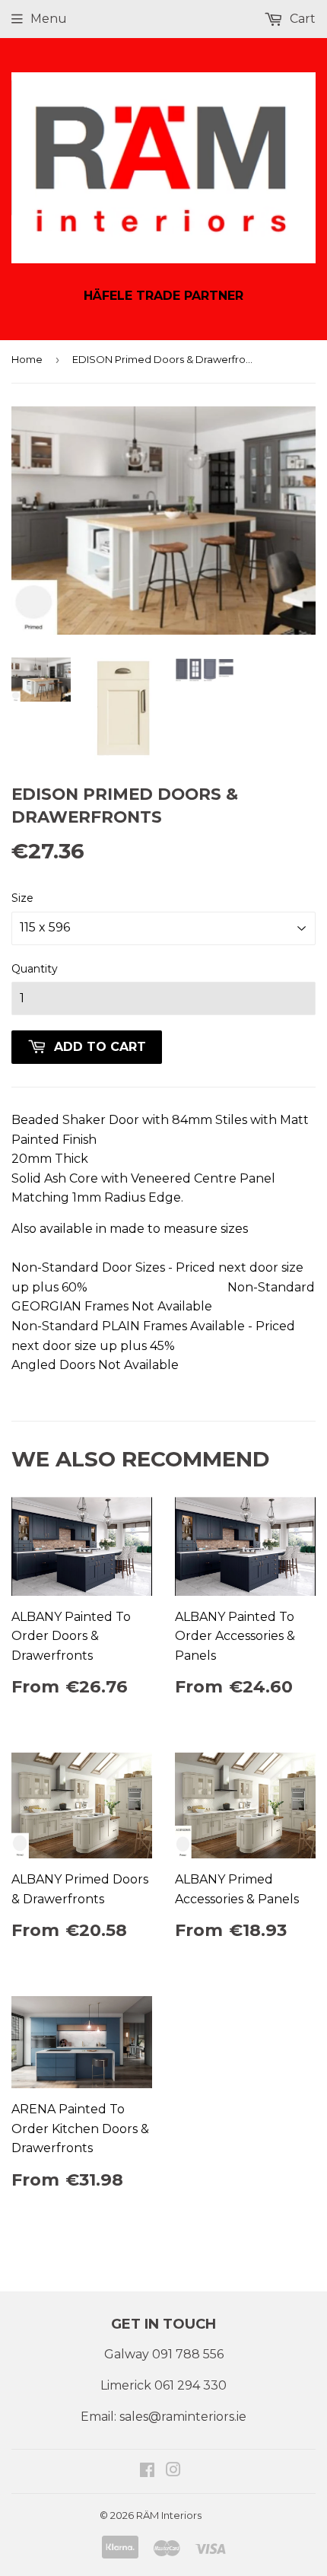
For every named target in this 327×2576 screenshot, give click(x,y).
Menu (49, 19)
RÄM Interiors (169, 2515)
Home (27, 359)
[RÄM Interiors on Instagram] (173, 2471)
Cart (301, 19)
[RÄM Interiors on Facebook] (147, 2471)
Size (22, 898)
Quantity (35, 969)
